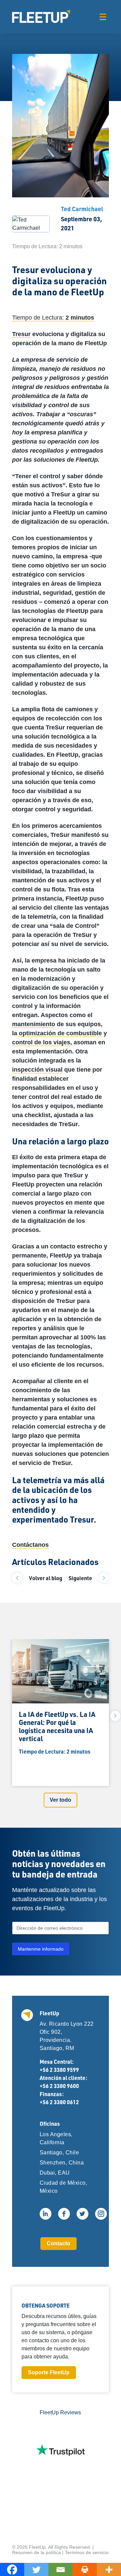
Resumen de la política (36, 2541)
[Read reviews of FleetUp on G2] (61, 2500)
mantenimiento (34, 1024)
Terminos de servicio (87, 2541)
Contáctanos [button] (30, 1545)
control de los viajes (41, 1042)
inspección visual (37, 1070)
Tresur (21, 334)
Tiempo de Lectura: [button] (53, 318)
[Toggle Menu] (103, 17)
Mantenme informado (41, 1949)
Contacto (58, 2243)
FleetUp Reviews (60, 2412)
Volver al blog (46, 1578)
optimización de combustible (60, 1033)
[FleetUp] (41, 17)
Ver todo (61, 1800)
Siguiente (80, 1578)
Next (115, 1716)
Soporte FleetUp (49, 2372)
